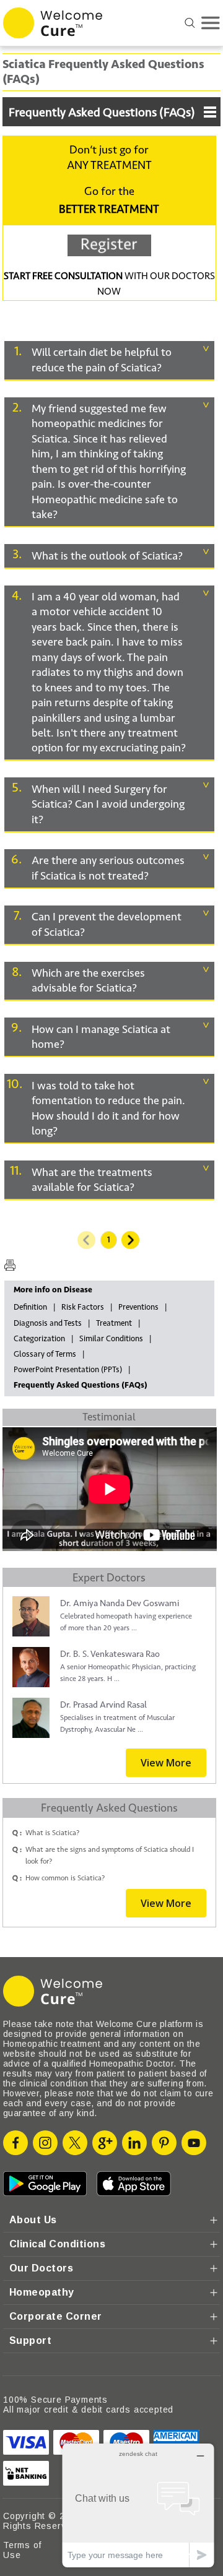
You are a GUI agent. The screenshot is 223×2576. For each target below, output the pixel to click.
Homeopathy (42, 2292)
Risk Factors (83, 1307)
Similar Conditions (111, 1339)
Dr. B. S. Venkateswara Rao (110, 1654)
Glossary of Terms (45, 1354)
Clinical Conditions (57, 2244)
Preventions (138, 1307)
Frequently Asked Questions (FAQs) (102, 113)
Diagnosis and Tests (48, 1323)
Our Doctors (41, 2268)
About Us (33, 2220)
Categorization (39, 1339)
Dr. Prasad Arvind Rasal (103, 1705)
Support (30, 2340)
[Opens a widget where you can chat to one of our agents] (138, 2505)
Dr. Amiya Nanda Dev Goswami (120, 1603)
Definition (30, 1307)
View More (166, 1763)
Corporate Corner (56, 2316)
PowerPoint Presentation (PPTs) (68, 1370)
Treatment (114, 1323)
